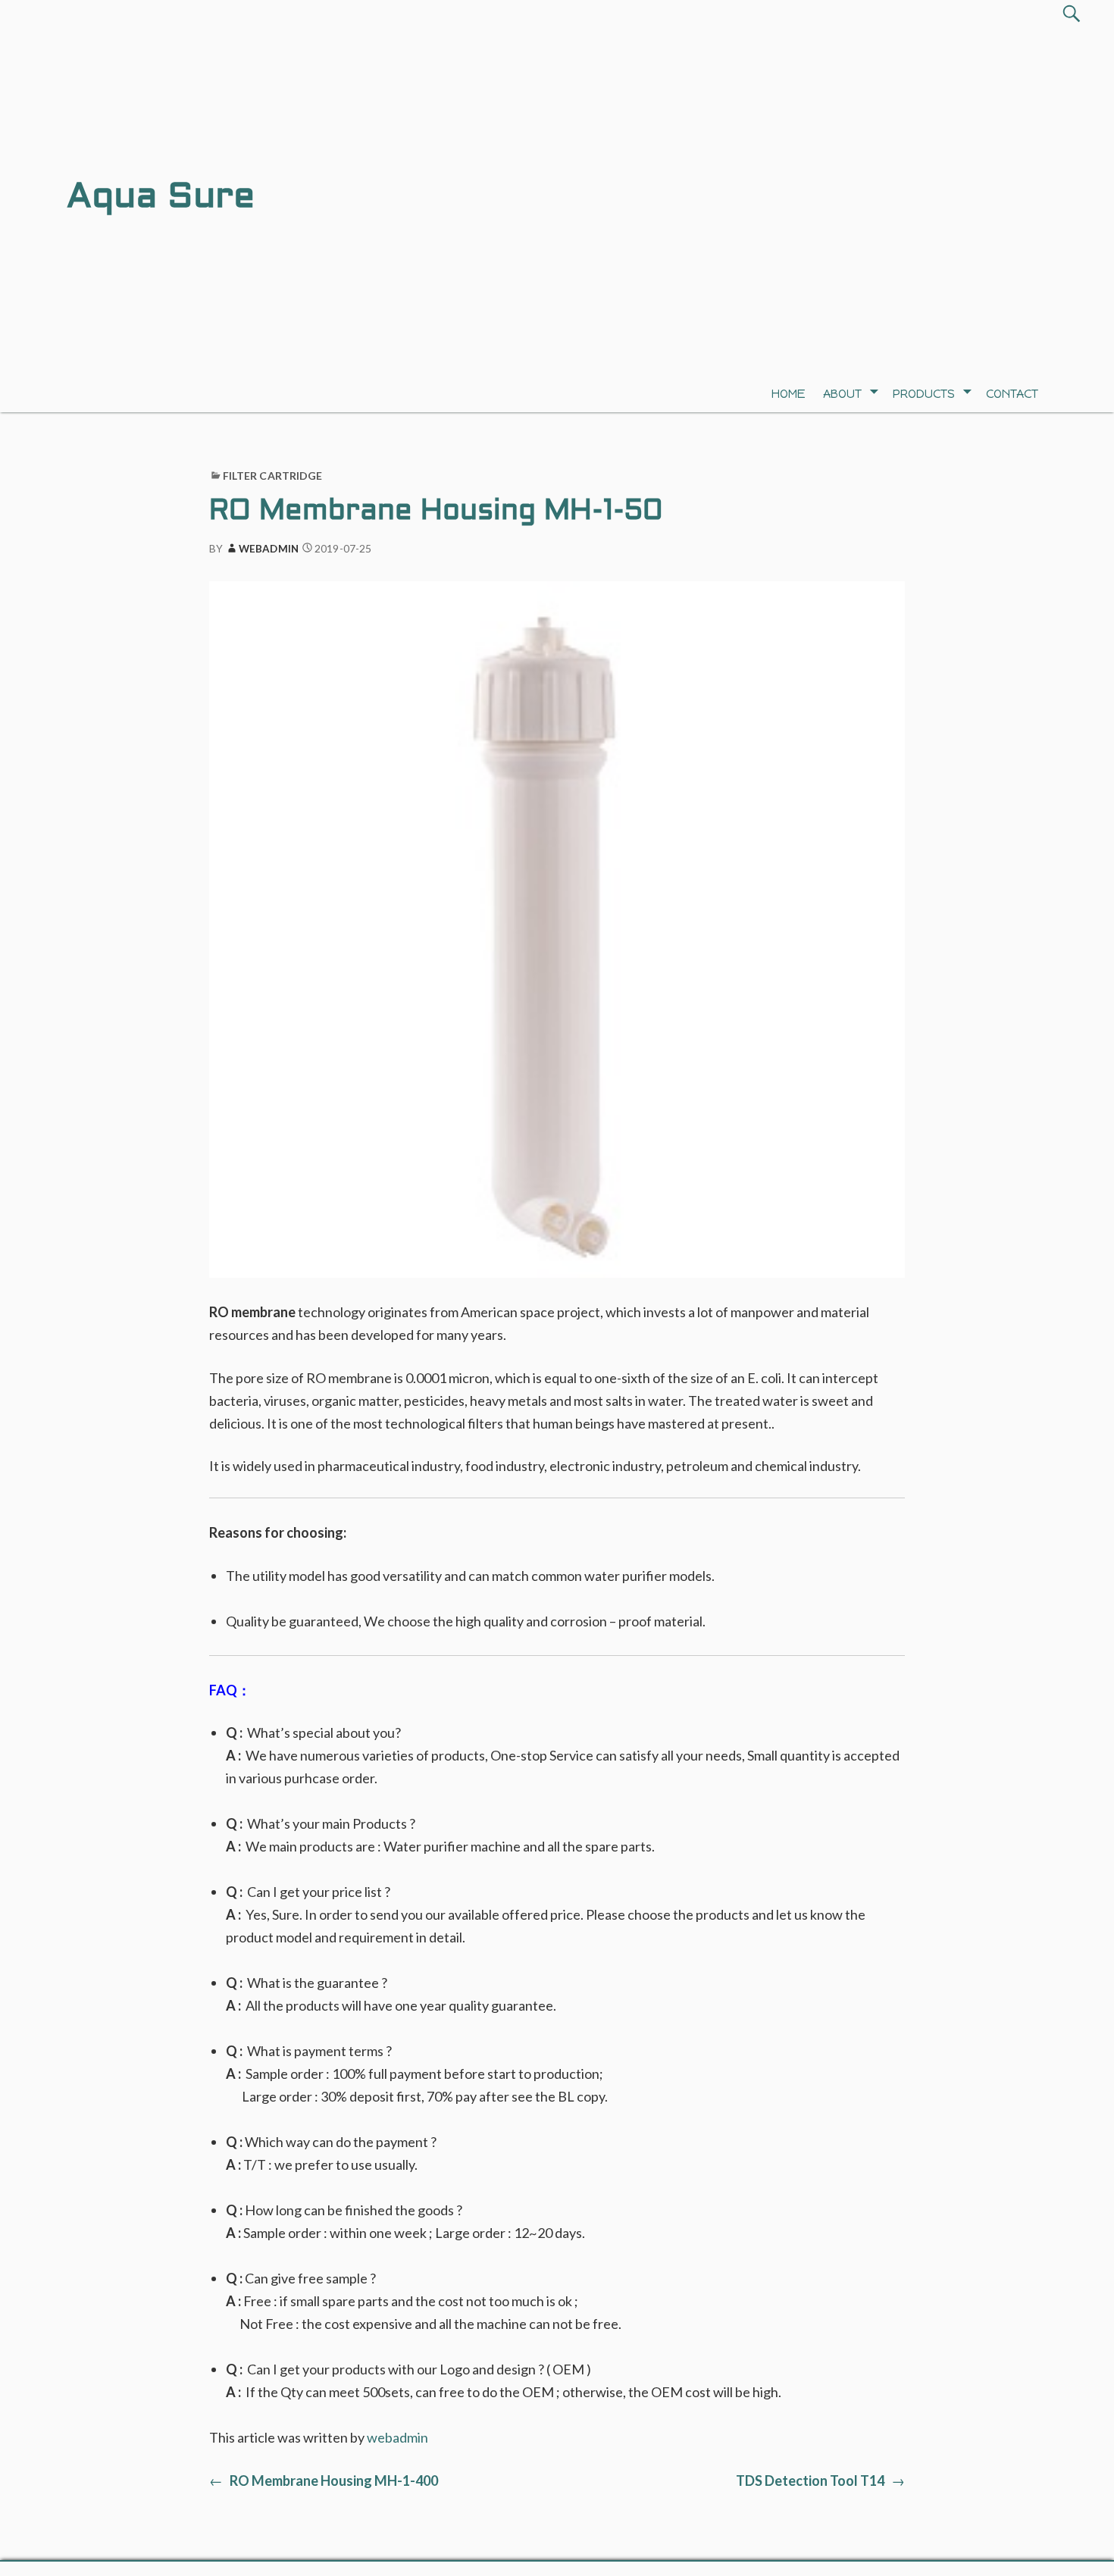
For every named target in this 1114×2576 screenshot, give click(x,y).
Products (924, 394)
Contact (1012, 394)
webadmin (269, 549)
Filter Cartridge (273, 476)
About (842, 394)
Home (789, 394)
